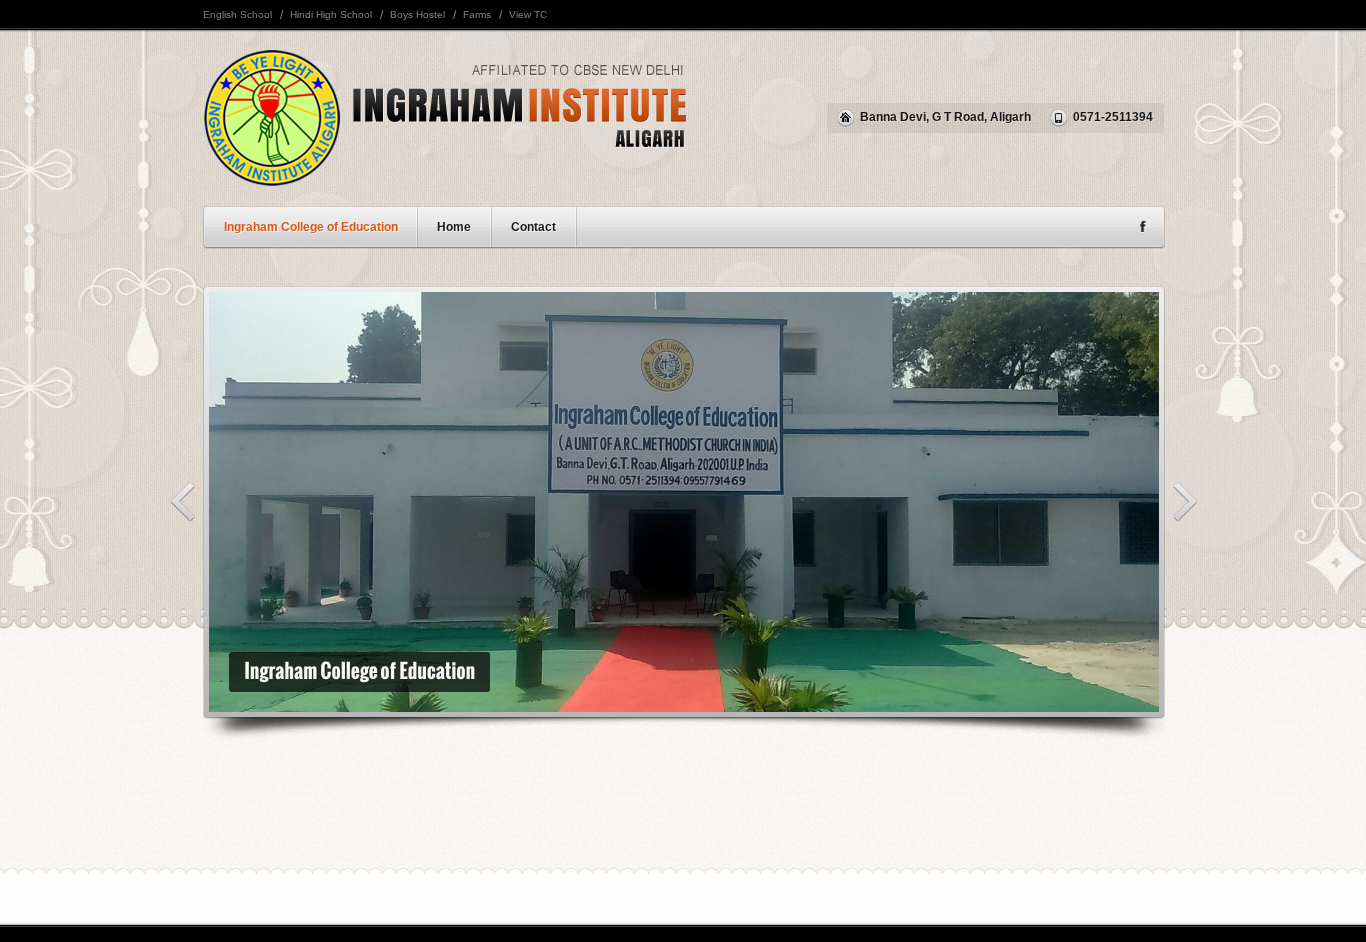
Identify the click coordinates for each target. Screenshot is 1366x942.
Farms (477, 14)
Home (454, 227)
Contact (533, 227)
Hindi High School (331, 14)
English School (237, 14)
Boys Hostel (417, 14)
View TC (528, 14)
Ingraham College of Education (311, 227)
